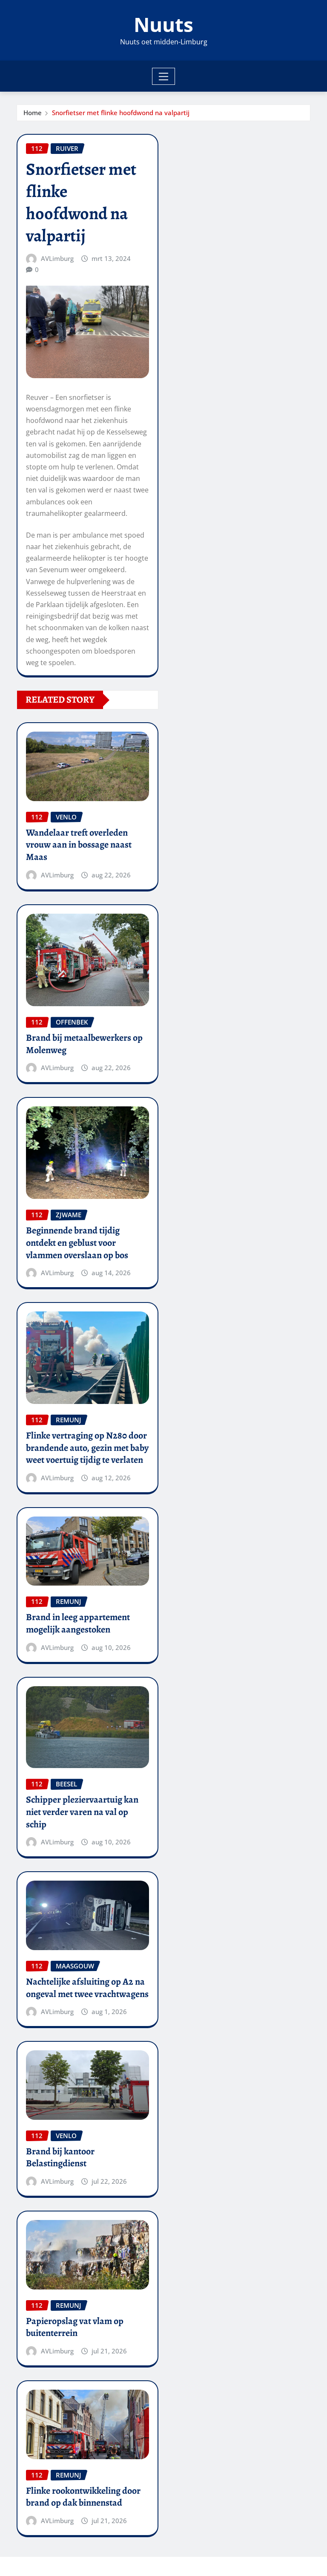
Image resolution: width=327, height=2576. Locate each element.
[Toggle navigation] (164, 76)
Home (33, 113)
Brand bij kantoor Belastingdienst (60, 2158)
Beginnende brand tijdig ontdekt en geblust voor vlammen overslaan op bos (77, 1243)
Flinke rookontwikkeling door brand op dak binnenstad (83, 2497)
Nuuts (163, 24)
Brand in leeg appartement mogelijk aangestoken (78, 1623)
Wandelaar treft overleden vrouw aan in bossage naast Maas (79, 845)
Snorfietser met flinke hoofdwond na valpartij (121, 113)
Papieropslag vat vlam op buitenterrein (75, 2327)
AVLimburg (57, 258)
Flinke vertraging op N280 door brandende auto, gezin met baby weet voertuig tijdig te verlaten (87, 1448)
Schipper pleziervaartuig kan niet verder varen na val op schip (82, 1812)
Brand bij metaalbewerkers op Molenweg (84, 1044)
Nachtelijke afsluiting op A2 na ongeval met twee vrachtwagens (87, 1988)
